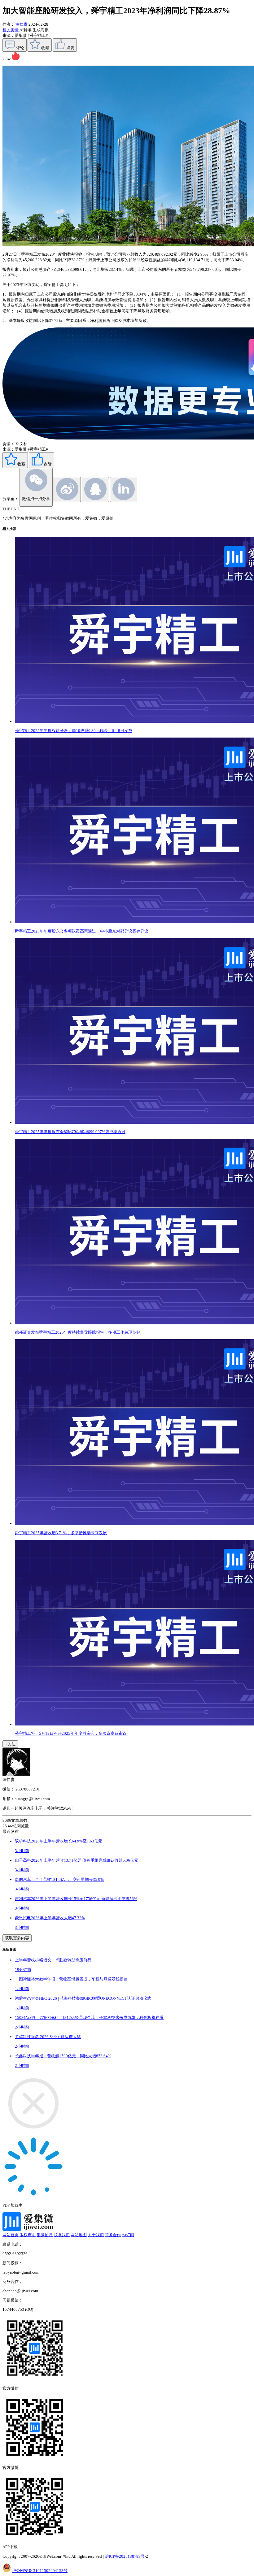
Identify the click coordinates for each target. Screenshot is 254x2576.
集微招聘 (45, 2235)
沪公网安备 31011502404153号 (40, 2571)
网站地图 (79, 2235)
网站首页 (11, 2235)
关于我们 (96, 2235)
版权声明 (28, 2235)
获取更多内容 (17, 1938)
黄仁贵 (22, 24)
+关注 (10, 1744)
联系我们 (62, 2235)
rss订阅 (128, 2235)
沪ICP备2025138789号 (125, 2556)
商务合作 (113, 2235)
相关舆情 (11, 30)
